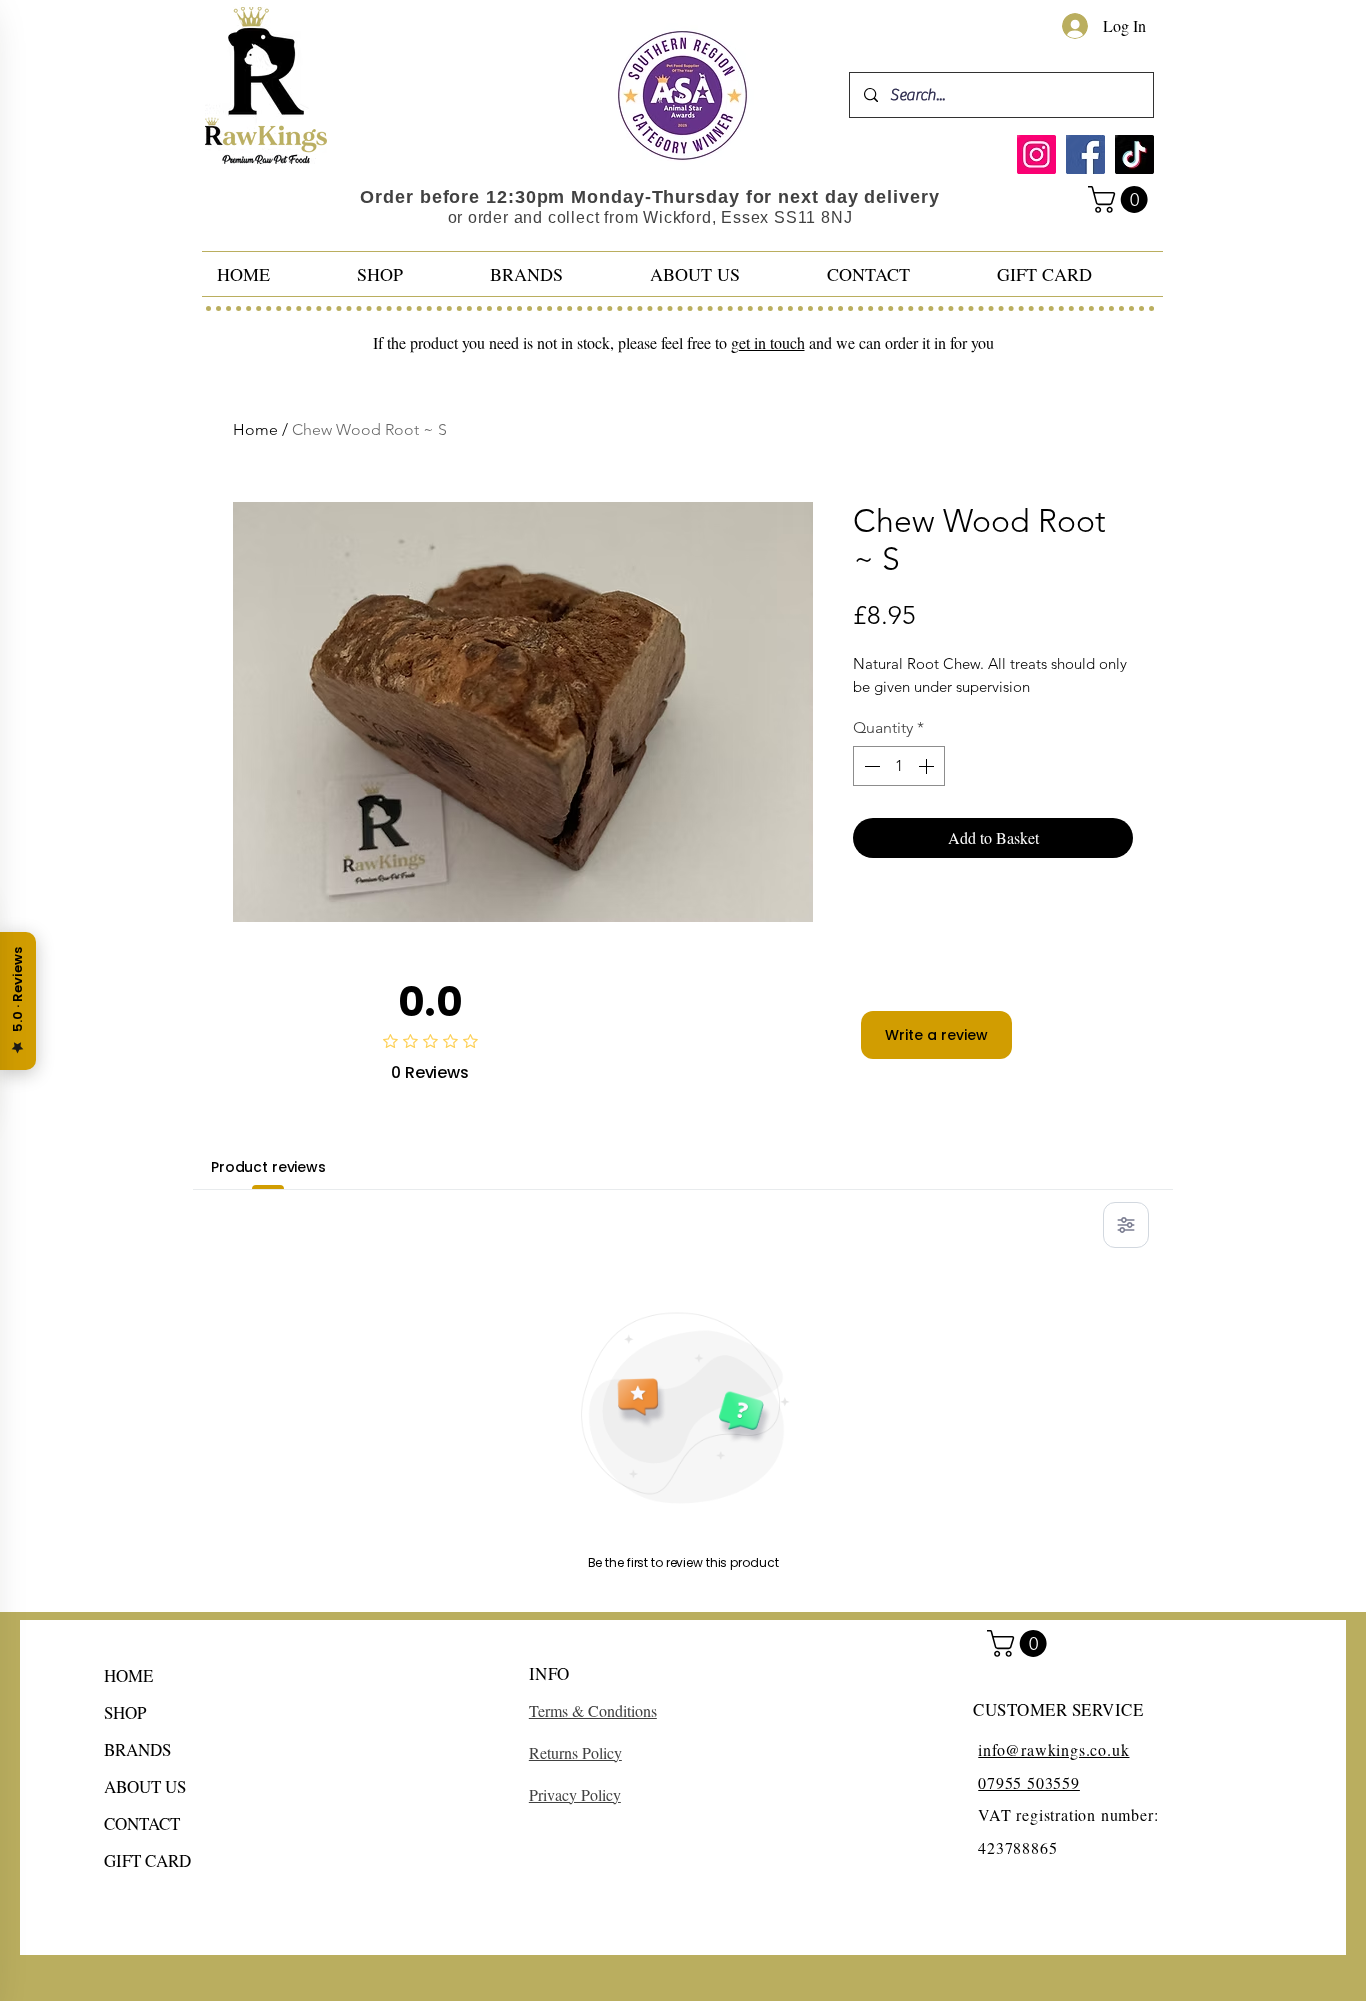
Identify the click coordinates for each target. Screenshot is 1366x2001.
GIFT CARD (147, 1860)
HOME (128, 1675)
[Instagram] (1036, 154)
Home (255, 429)
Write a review (936, 1035)
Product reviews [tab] (268, 1167)
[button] (1121, 199)
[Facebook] (1085, 154)
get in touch (768, 342)
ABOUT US (145, 1786)
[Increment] (928, 766)
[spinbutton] (899, 766)
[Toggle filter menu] (1126, 1225)
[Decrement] (870, 766)
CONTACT (142, 1823)
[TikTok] (1134, 154)
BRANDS (137, 1749)
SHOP (125, 1712)
